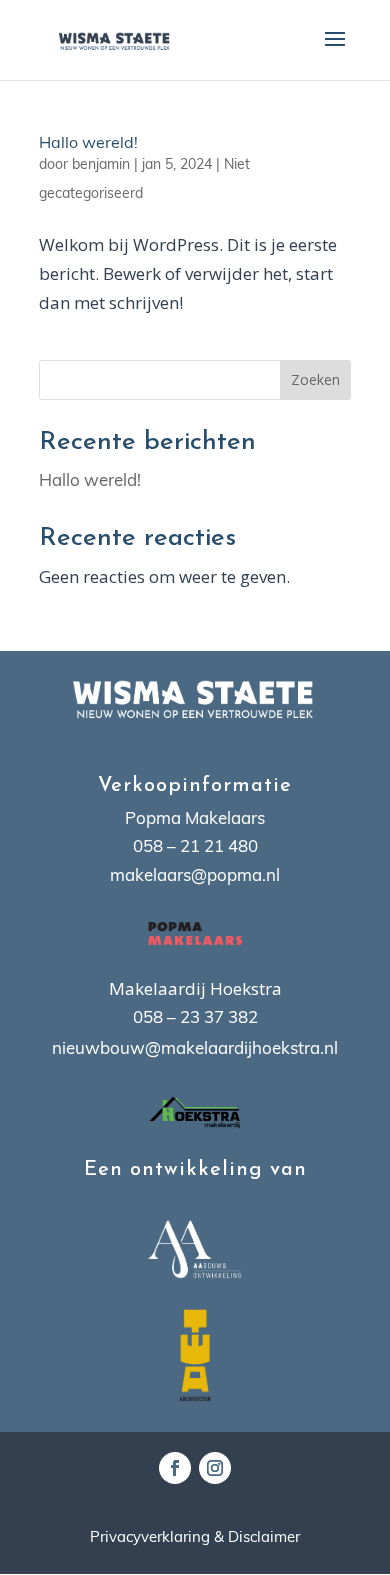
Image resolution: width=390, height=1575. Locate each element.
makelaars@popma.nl (195, 876)
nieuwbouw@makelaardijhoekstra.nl (195, 1049)
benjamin (101, 165)
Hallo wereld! (88, 144)
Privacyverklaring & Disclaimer (195, 1538)
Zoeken (315, 379)
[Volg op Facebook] (175, 1468)
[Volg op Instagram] (215, 1468)
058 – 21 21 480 (195, 847)
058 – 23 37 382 (195, 1018)
